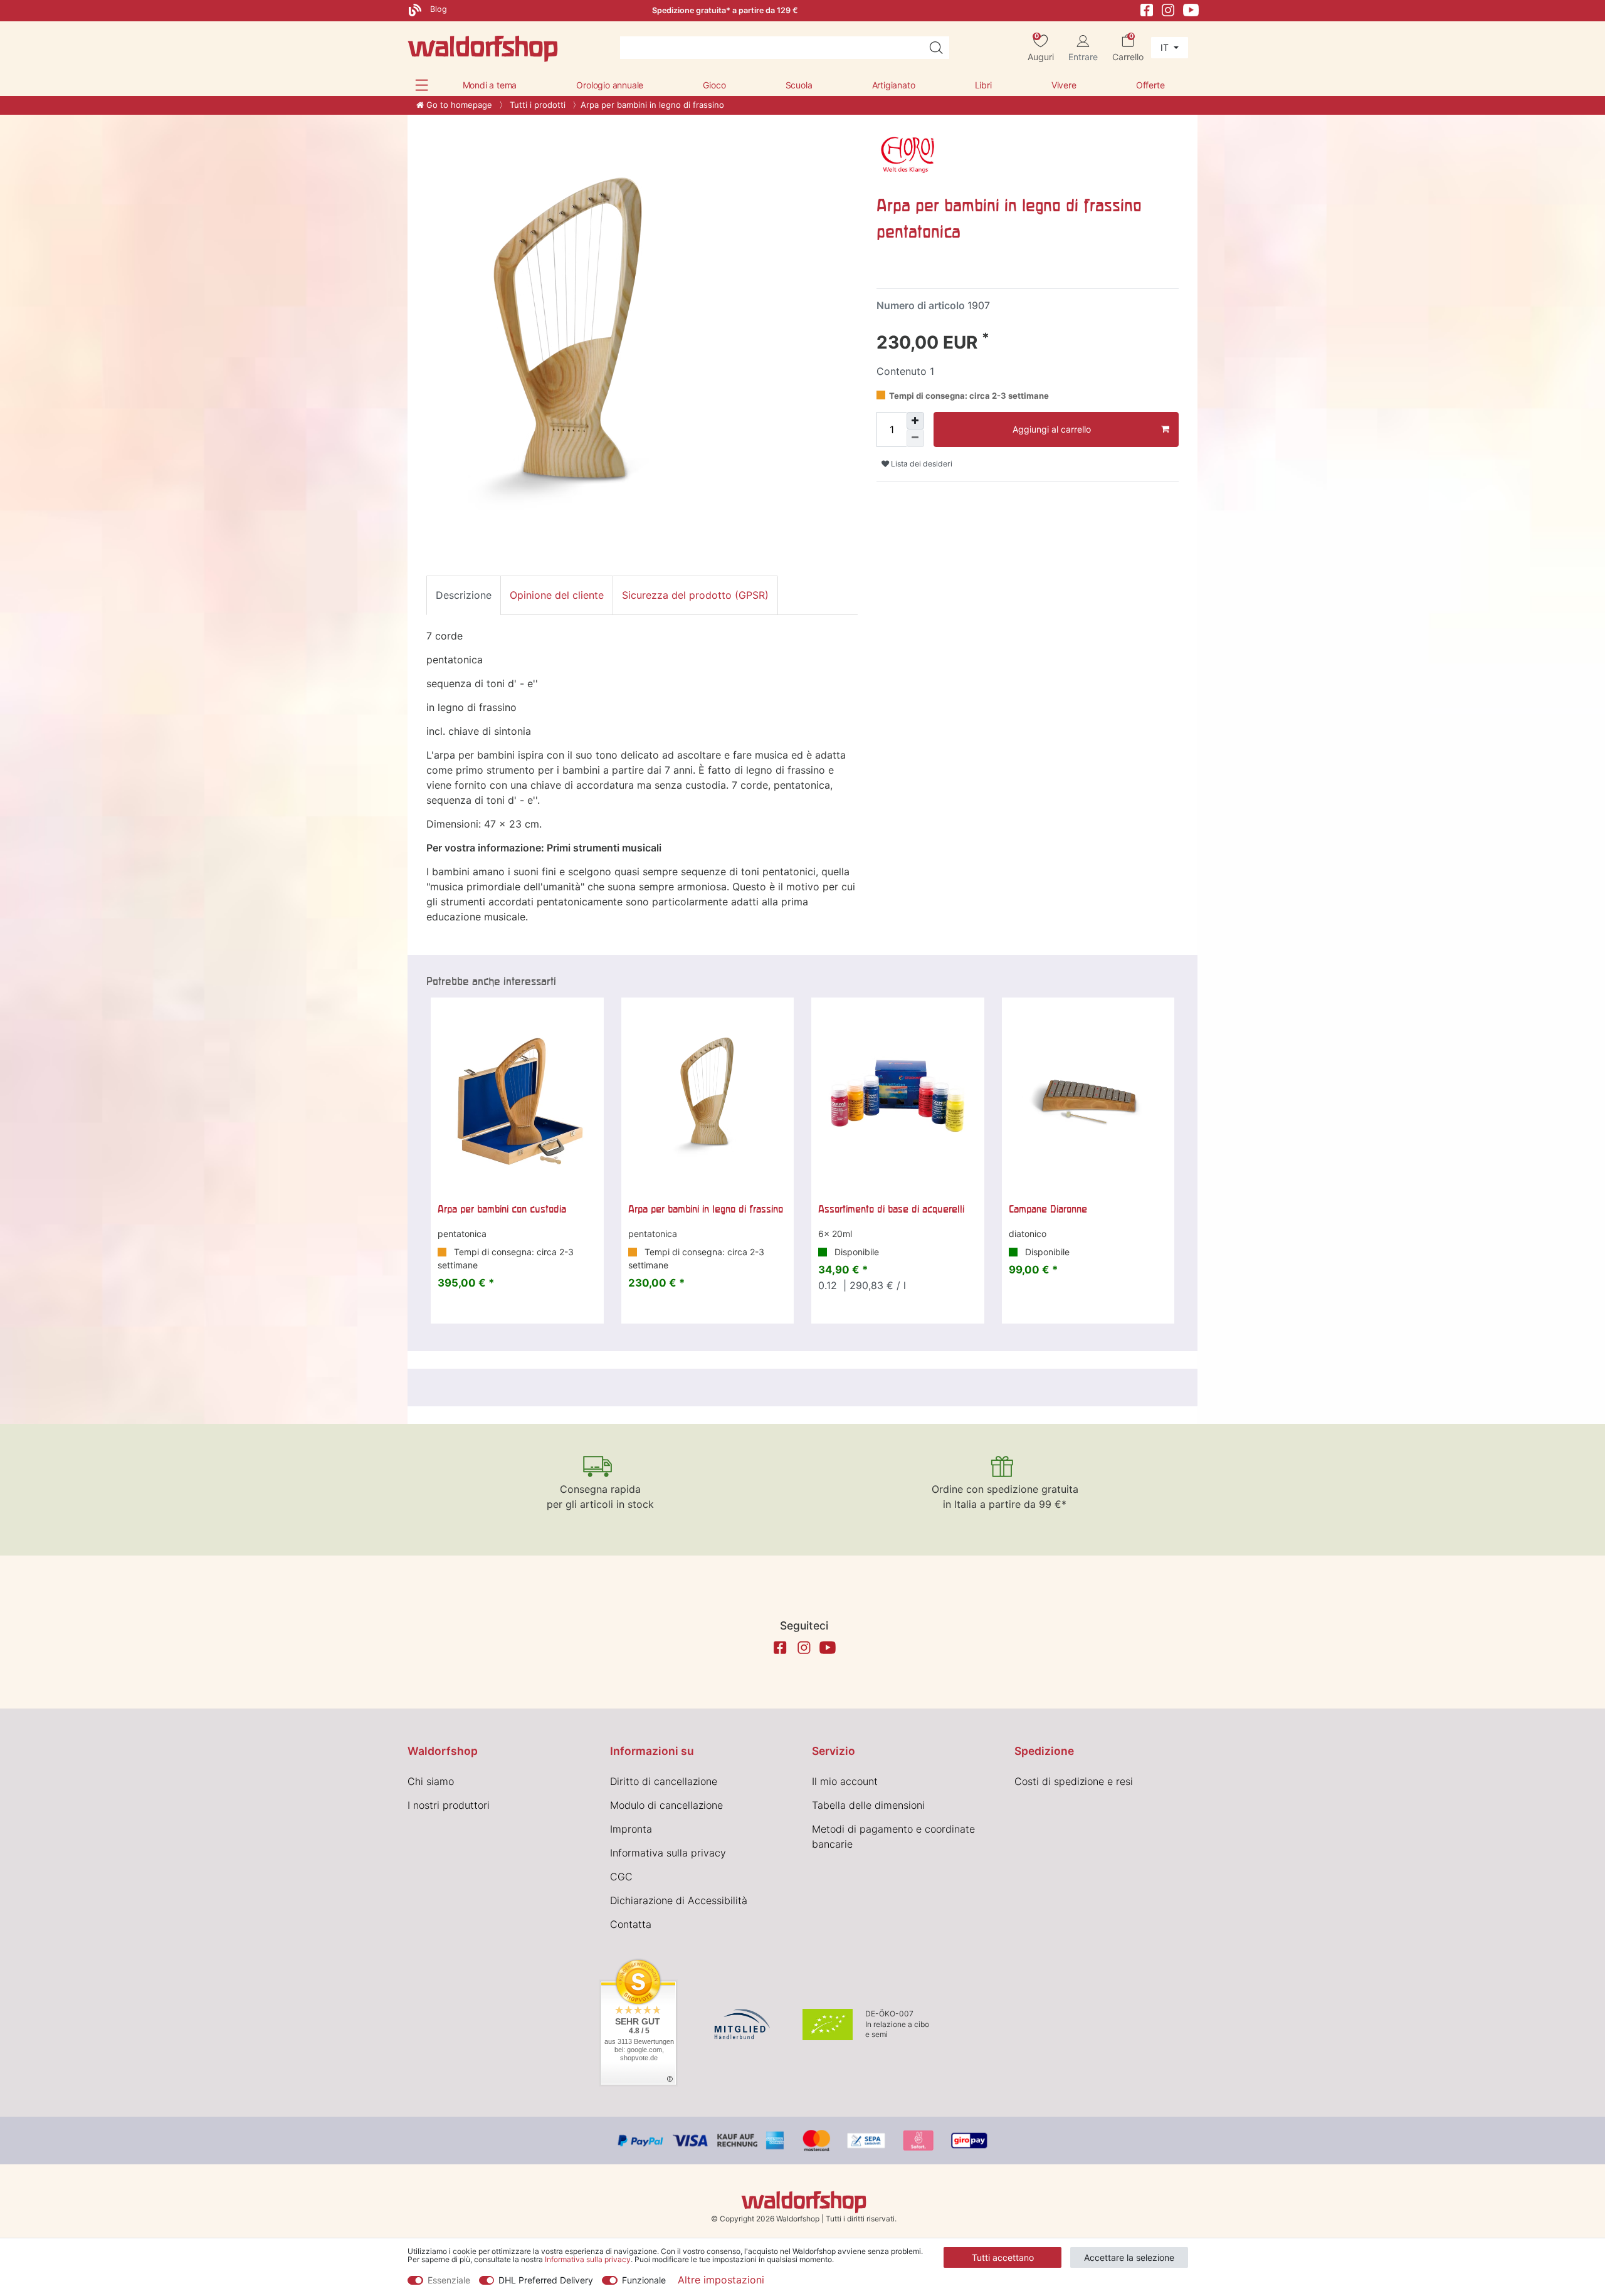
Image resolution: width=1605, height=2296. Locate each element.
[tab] (464, 595)
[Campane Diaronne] (1088, 1097)
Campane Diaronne (1048, 1209)
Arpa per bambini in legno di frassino (706, 1209)
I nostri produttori (449, 1805)
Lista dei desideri (921, 464)
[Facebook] (1147, 9)
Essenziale (449, 2280)
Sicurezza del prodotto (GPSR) (695, 595)
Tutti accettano (1003, 2257)
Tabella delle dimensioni (868, 1805)
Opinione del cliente (557, 595)
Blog (437, 9)
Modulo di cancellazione (666, 1805)
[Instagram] (1168, 9)
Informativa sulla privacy (668, 1853)
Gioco (714, 85)
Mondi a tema (490, 85)
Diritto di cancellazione (664, 1781)
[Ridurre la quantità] (915, 438)
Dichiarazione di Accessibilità (679, 1900)
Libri (983, 85)
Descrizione (464, 595)
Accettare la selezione (1129, 2257)
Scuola (799, 85)
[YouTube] (1191, 9)
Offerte (1150, 85)
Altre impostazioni (721, 2280)
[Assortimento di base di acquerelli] (898, 1097)
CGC (621, 1877)
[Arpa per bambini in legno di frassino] (708, 1097)
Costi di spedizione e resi (1074, 1781)
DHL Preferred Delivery (546, 2280)
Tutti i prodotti (536, 105)
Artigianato (894, 85)
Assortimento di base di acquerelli (891, 1209)
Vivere (1064, 85)
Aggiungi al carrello (1052, 429)
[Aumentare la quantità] (915, 421)
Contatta (631, 1924)
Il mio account (845, 1781)
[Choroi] (908, 157)
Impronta (631, 1829)
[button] (422, 85)
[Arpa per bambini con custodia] (517, 1097)
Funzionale (644, 2280)
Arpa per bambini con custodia (502, 1209)
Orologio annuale (610, 85)
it (1166, 47)
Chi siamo (431, 1781)
